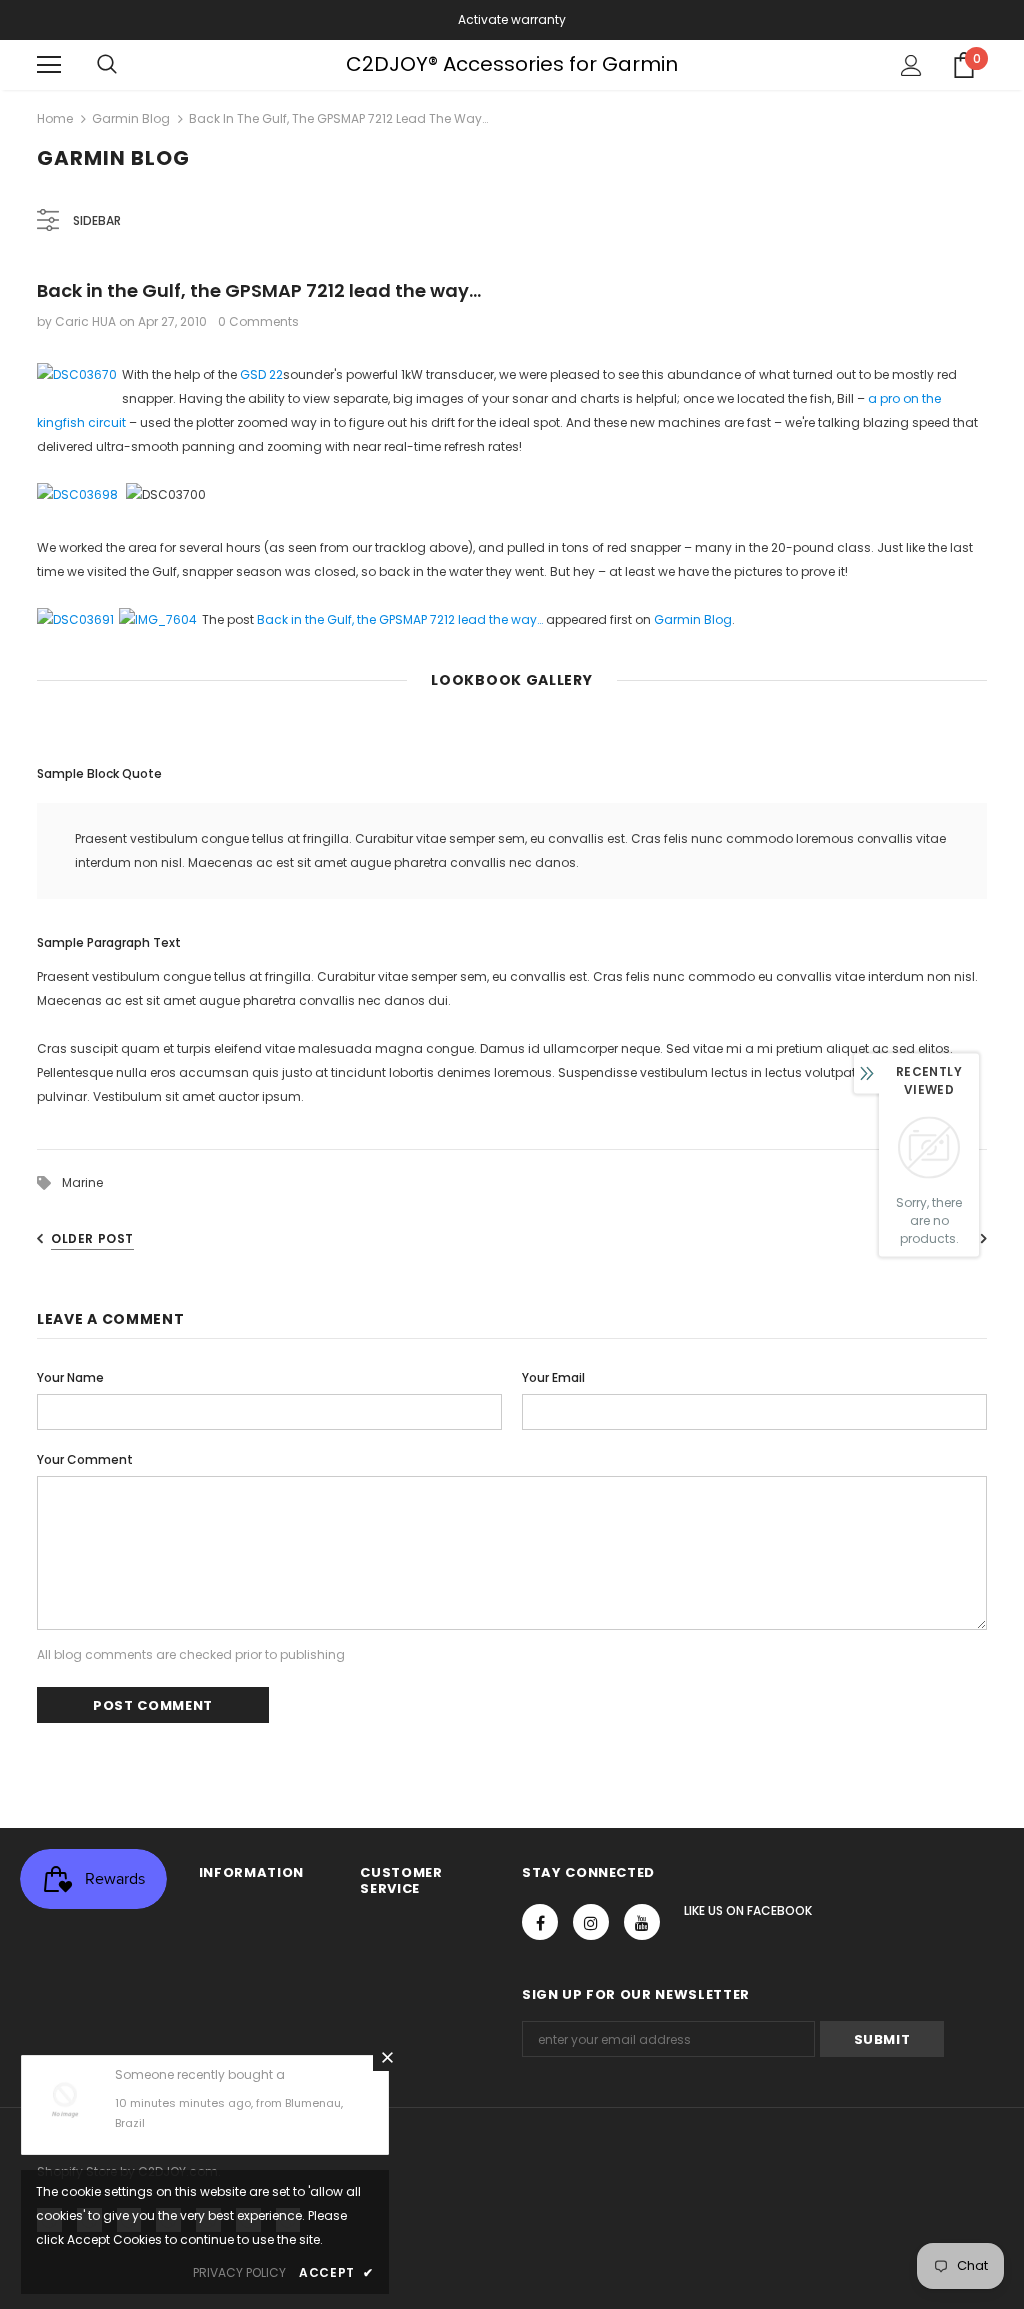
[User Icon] (911, 65)
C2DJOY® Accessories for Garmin (512, 64)
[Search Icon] (107, 65)
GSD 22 (261, 374)
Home (55, 118)
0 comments (258, 321)
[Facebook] (540, 1922)
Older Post (92, 1238)
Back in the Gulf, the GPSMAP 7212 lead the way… (400, 619)
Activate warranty (512, 19)
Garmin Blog (131, 118)
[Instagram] (591, 1922)
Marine (82, 1182)
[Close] (387, 2057)
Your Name (70, 1377)
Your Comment (85, 1459)
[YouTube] (642, 1922)
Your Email (553, 1377)
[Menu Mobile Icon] (49, 65)
